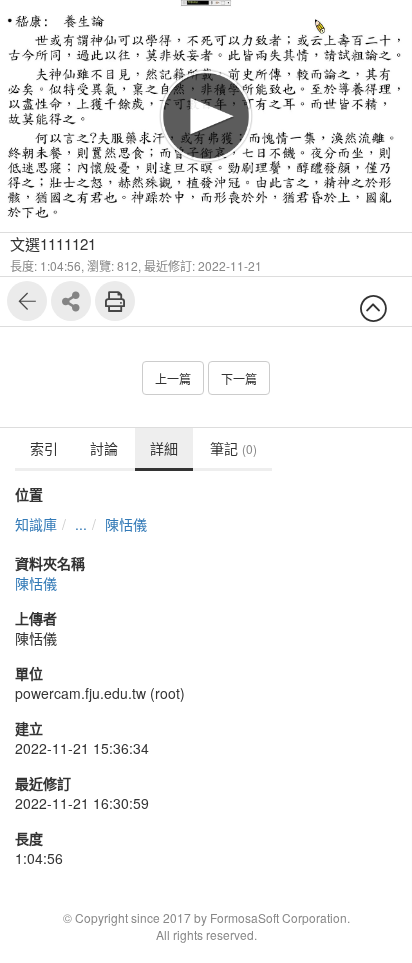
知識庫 (36, 524)
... (81, 524)
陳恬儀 (126, 524)
